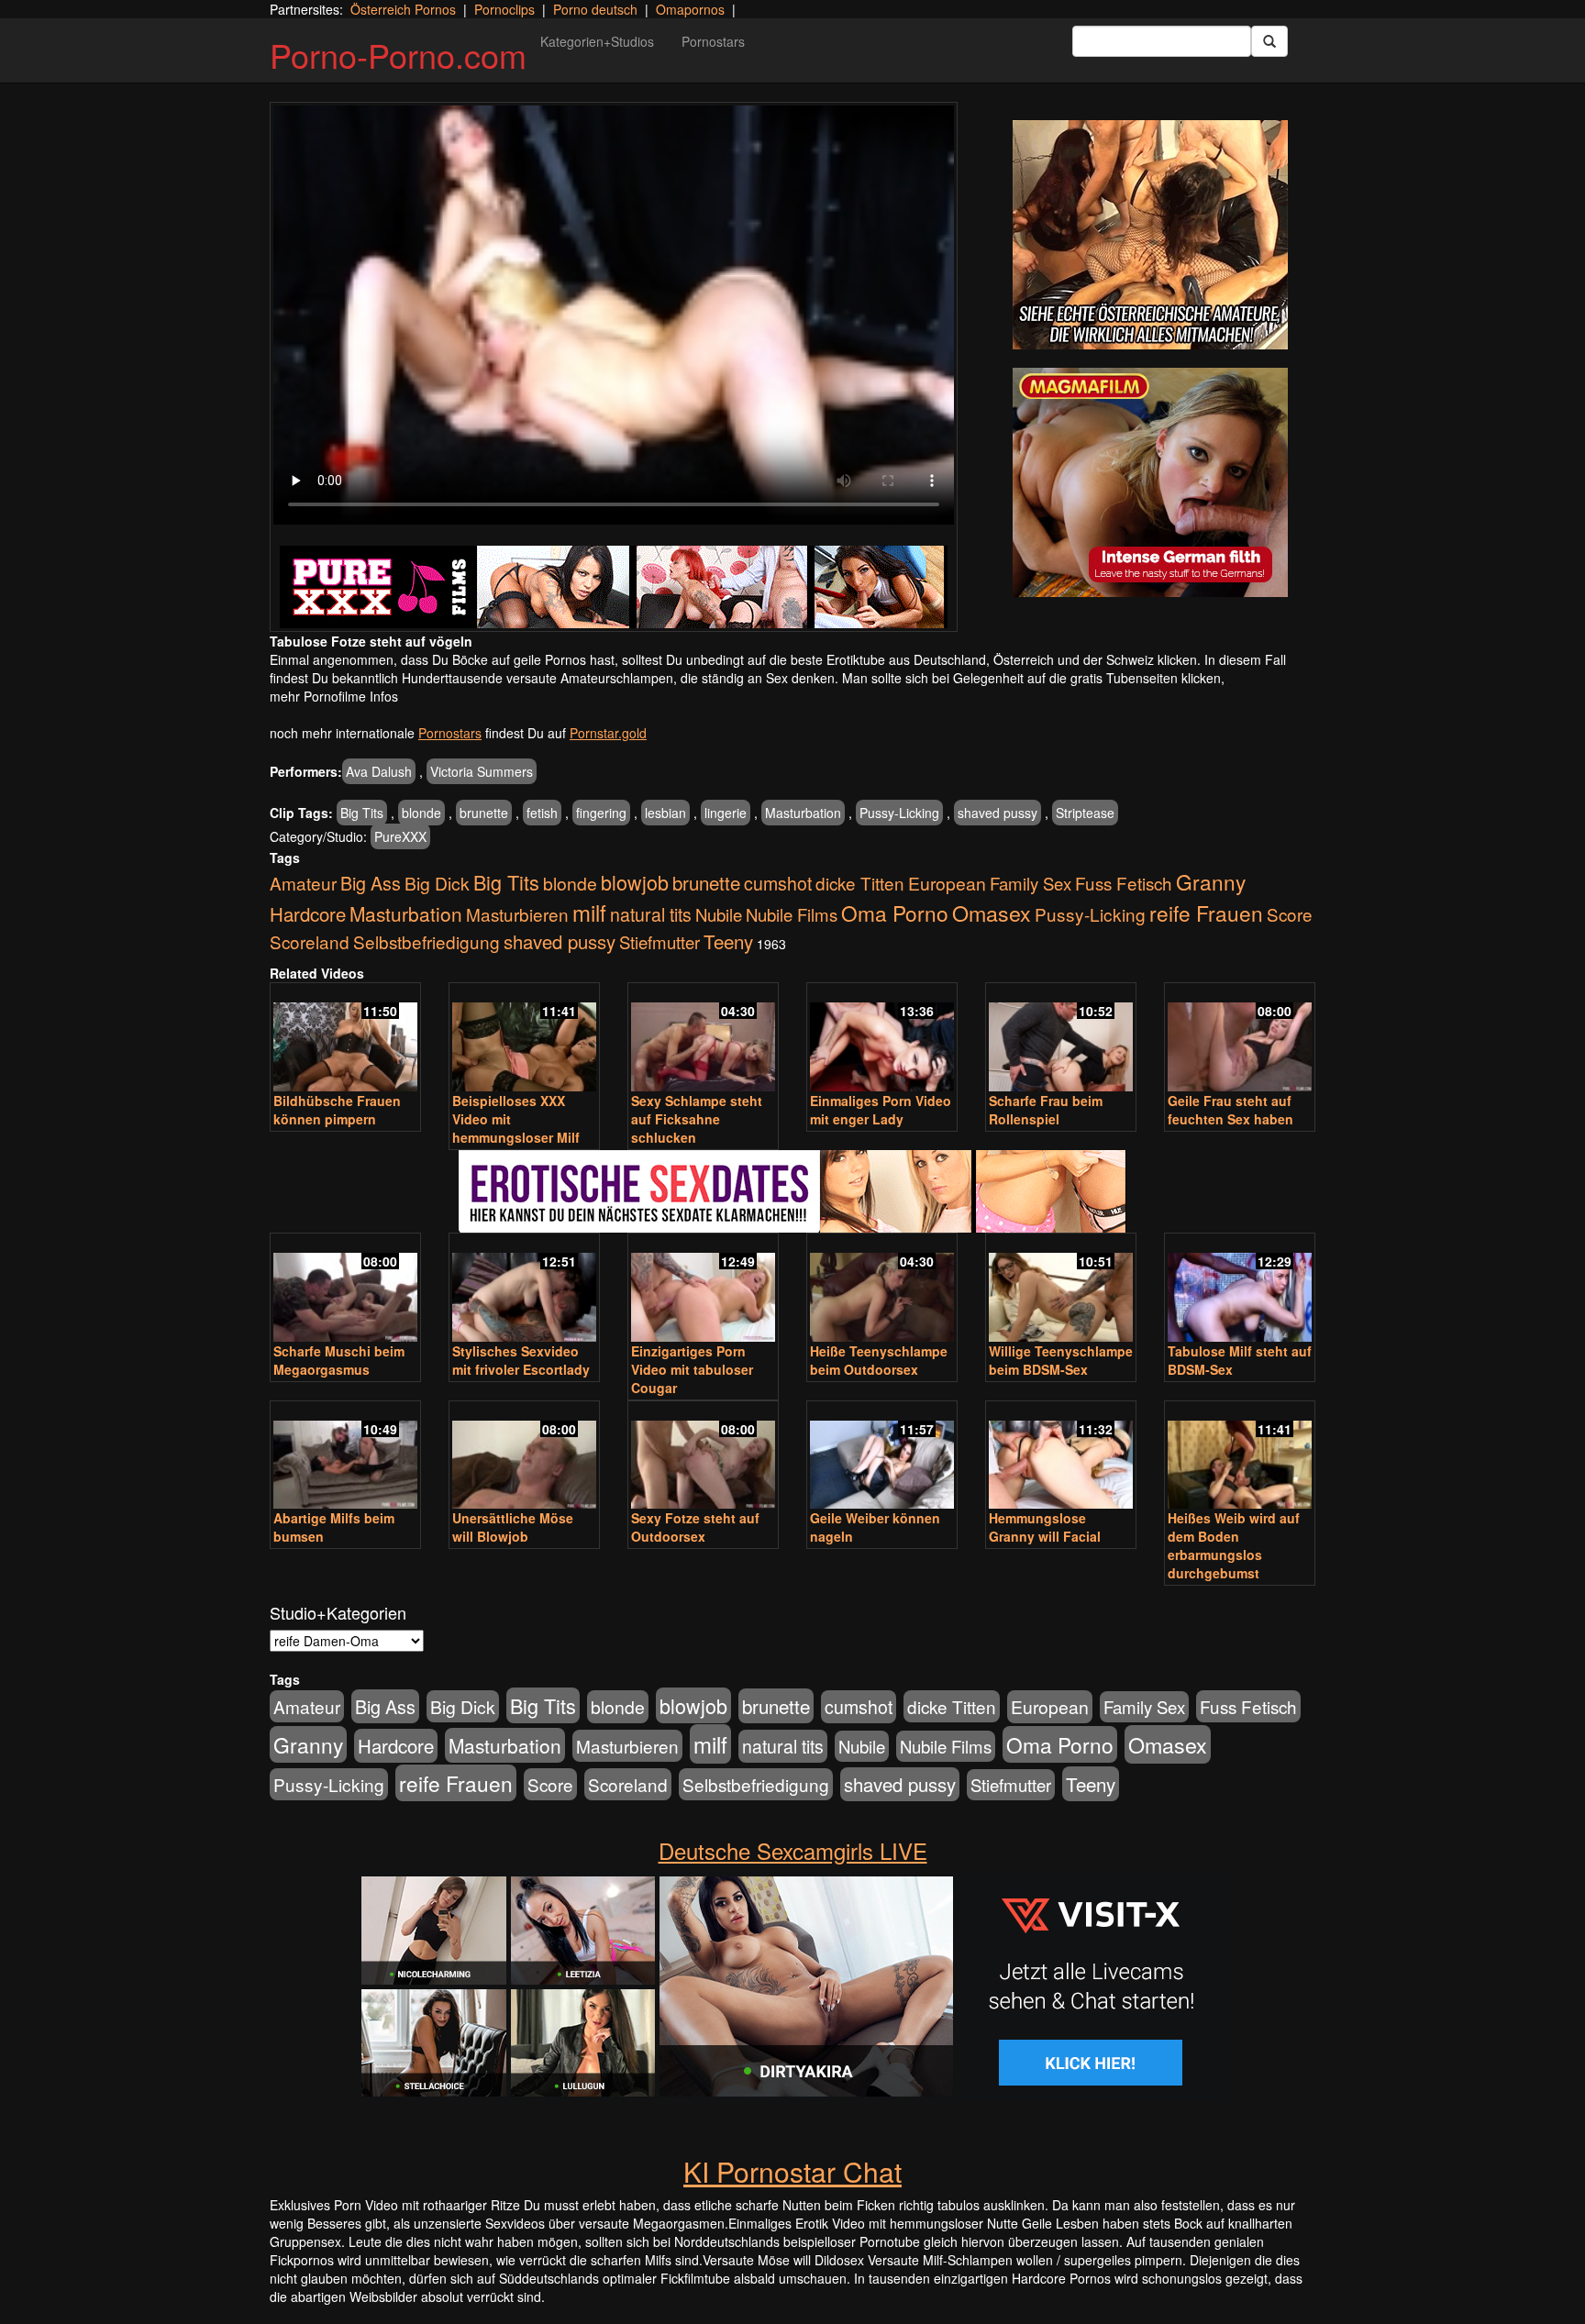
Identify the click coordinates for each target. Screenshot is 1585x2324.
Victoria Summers (482, 771)
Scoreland (310, 941)
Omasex (992, 913)
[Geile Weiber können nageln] (882, 1457)
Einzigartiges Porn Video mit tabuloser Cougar (692, 1369)
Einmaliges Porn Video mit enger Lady (881, 1110)
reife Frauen (1206, 913)
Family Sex (1031, 883)
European (947, 883)
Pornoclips (504, 9)
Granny (1211, 881)
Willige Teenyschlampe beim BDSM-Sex (1061, 1360)
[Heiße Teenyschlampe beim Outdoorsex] (882, 1289)
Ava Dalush (379, 771)
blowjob (635, 882)
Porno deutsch (595, 9)
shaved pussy (998, 813)
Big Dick (437, 883)
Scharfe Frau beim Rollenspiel (1046, 1110)
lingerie (726, 813)
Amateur (303, 883)
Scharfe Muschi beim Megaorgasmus (339, 1360)
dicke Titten (860, 883)
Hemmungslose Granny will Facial (1045, 1527)
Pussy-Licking (899, 813)
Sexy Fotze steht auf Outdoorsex (695, 1527)
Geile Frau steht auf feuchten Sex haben (1230, 1110)
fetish (542, 813)
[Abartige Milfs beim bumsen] (345, 1457)
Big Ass (371, 883)
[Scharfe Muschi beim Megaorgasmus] (345, 1289)
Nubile (719, 914)
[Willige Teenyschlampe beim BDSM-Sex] (1061, 1289)
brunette (484, 813)
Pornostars (713, 41)
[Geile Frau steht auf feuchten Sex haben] (1240, 1039)
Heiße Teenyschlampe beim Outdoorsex (879, 1360)
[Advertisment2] (1150, 482)
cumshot (778, 883)
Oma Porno (895, 913)
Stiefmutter (659, 942)
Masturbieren (517, 914)
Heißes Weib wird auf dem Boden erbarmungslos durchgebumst (1234, 1545)
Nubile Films (792, 914)
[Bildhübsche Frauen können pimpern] (345, 1039)
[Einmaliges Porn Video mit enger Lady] (882, 1039)
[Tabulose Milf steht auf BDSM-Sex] (1240, 1289)
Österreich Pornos (403, 9)
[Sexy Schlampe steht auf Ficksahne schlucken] (703, 1039)
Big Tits (362, 813)
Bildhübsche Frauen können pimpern (337, 1110)
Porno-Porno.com (398, 55)
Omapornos (690, 9)
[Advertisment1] (1150, 235)
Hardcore (308, 914)
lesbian (665, 813)
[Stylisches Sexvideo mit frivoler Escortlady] (524, 1289)
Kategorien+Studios (597, 41)
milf (589, 912)
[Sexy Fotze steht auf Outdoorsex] (703, 1457)
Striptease (1085, 813)
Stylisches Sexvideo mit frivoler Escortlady (521, 1360)
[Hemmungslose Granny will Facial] (1061, 1457)
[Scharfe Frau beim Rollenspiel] (1061, 1039)
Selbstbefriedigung (427, 941)
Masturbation (803, 813)
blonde (421, 813)
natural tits (651, 914)
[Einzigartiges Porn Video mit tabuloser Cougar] (703, 1289)
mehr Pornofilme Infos (334, 696)
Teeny (728, 941)
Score (1290, 914)
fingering (601, 813)
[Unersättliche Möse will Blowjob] (524, 1457)
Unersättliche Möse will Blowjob (513, 1527)
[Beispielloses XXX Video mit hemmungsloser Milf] (524, 1039)
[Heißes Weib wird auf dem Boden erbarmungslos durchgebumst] (1240, 1457)
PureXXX (400, 836)
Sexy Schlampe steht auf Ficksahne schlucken (697, 1119)
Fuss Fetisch (1124, 883)
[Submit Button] (1269, 41)
